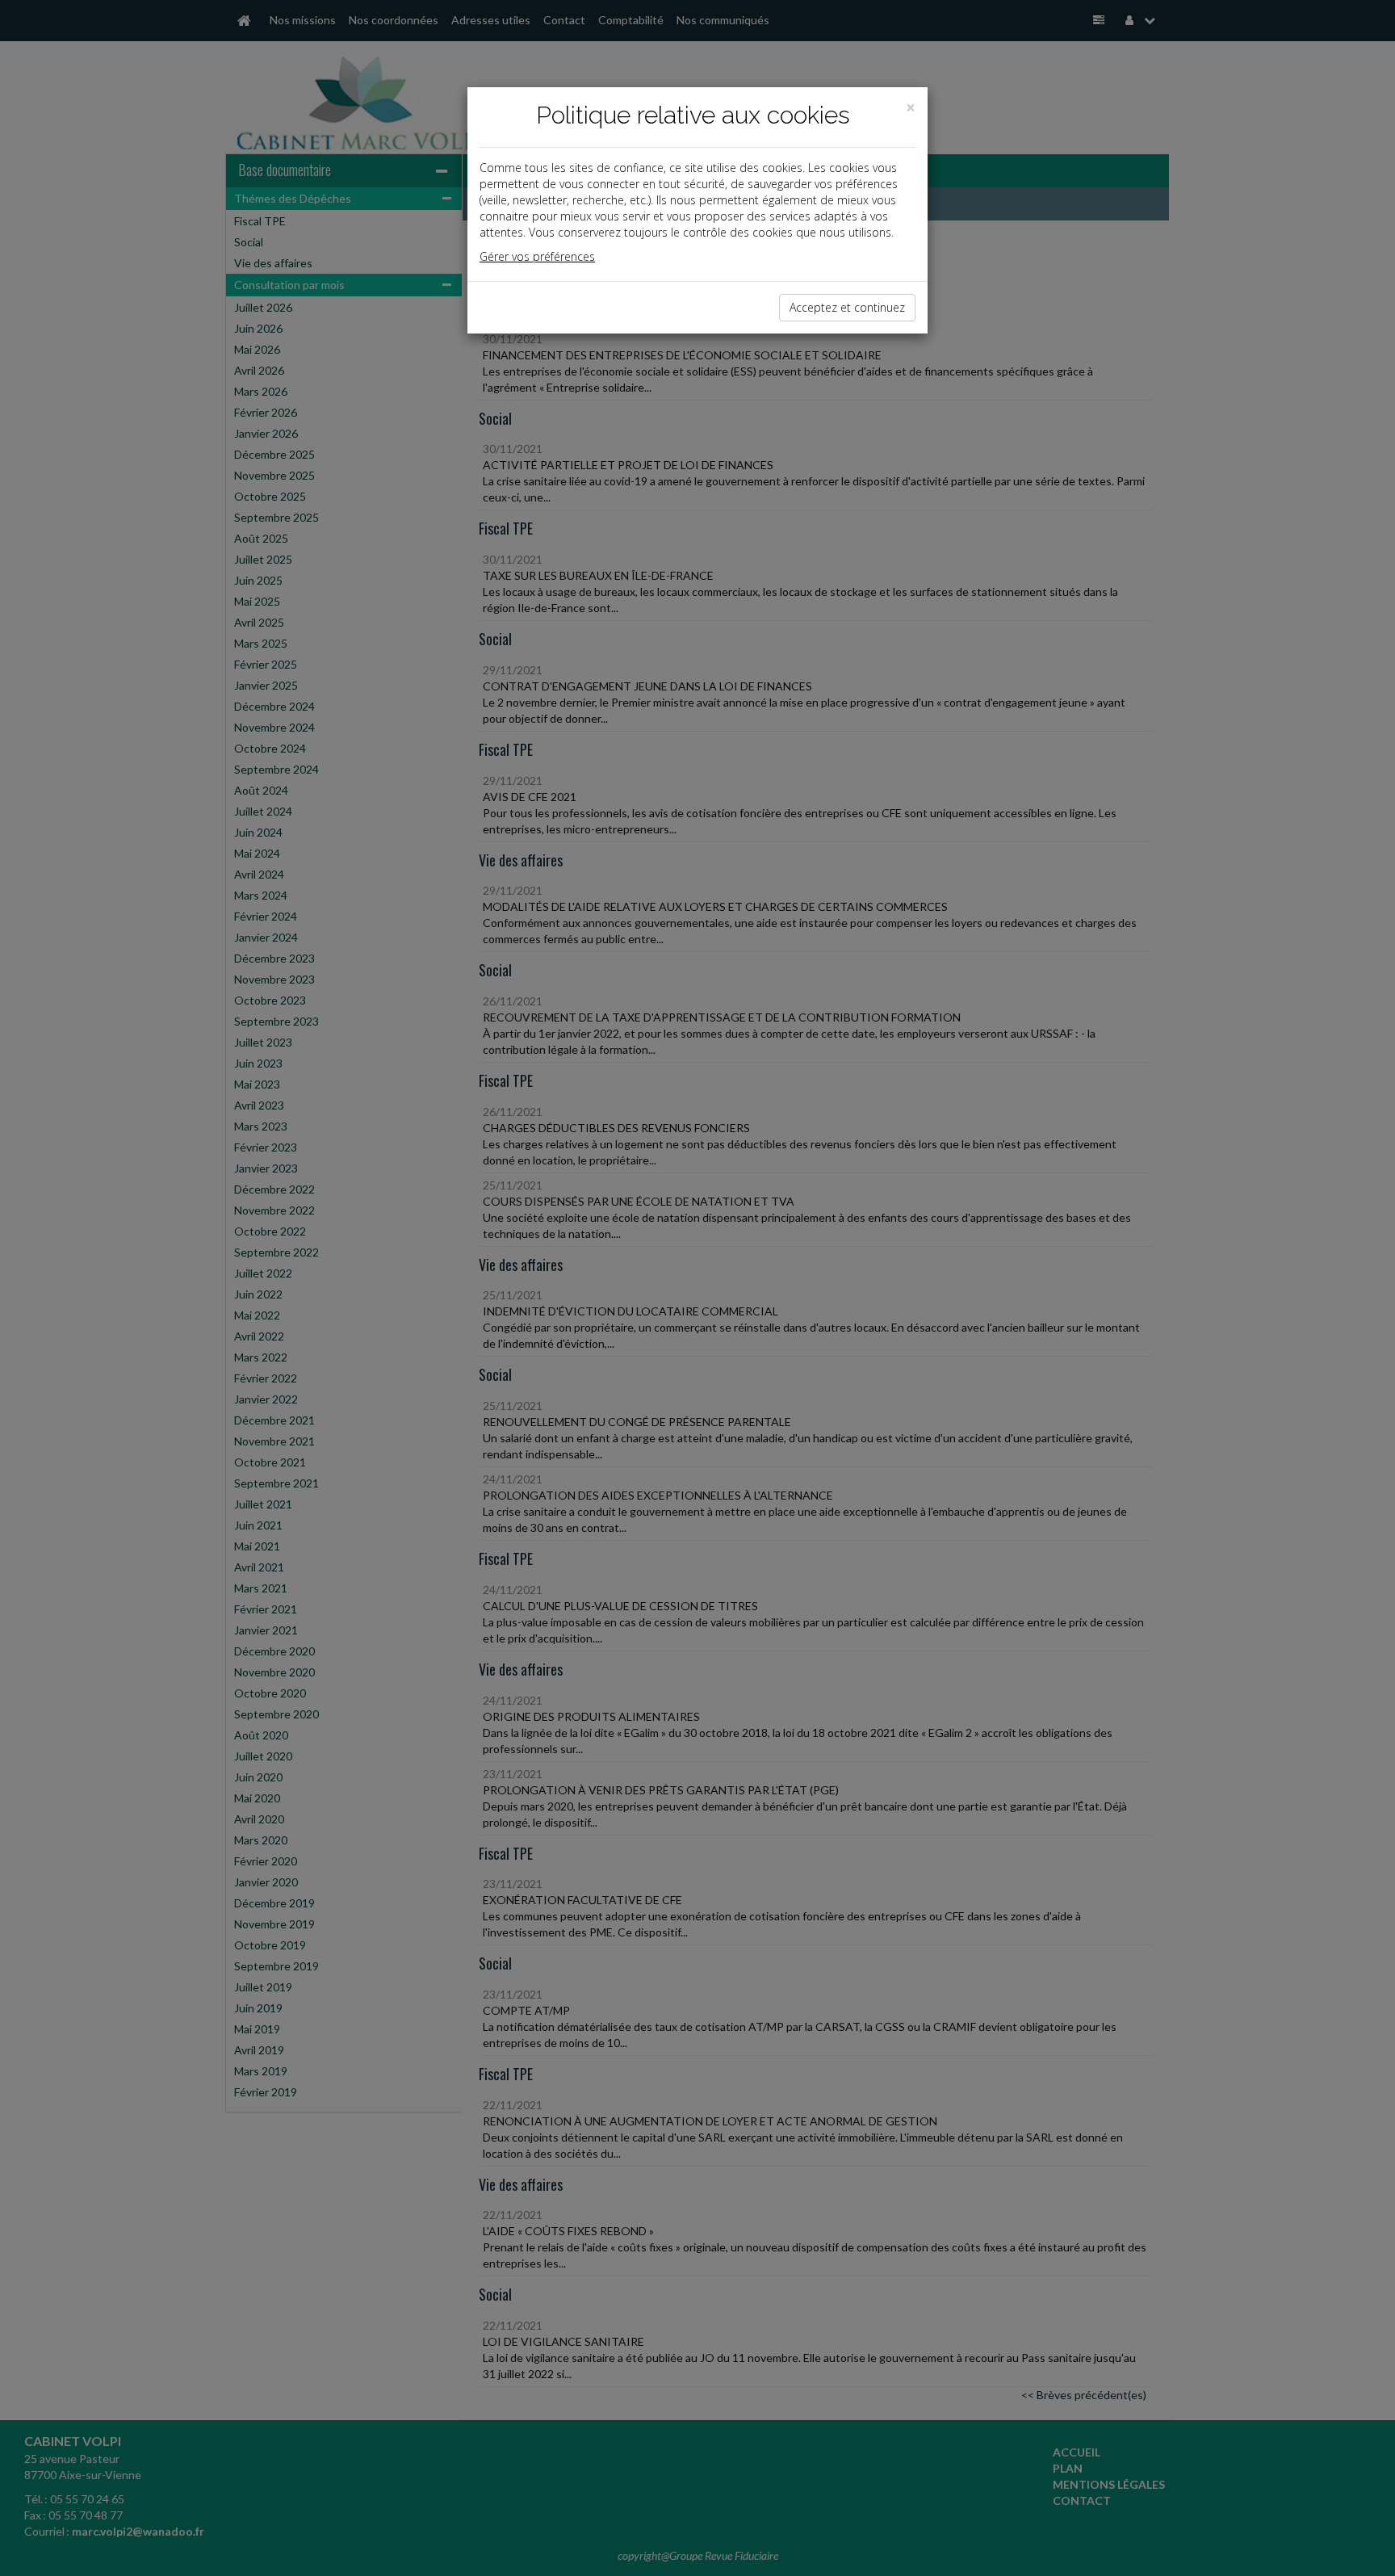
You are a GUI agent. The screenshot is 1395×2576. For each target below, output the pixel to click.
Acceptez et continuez (847, 307)
